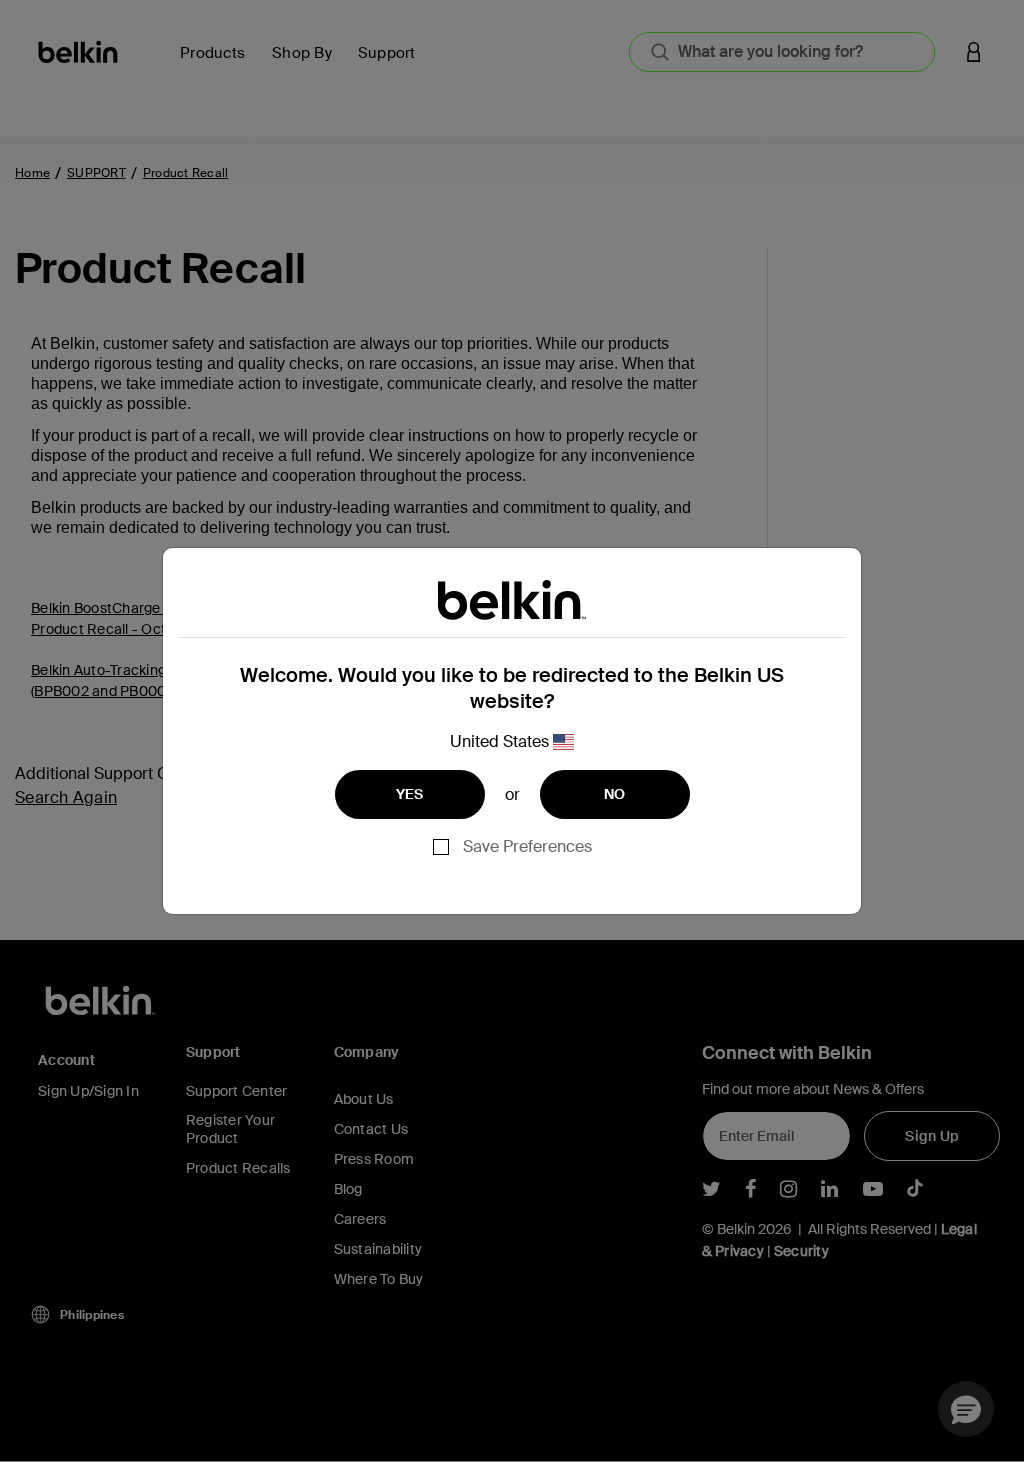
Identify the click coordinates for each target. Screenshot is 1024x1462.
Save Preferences (527, 846)
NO (615, 794)
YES (410, 794)
